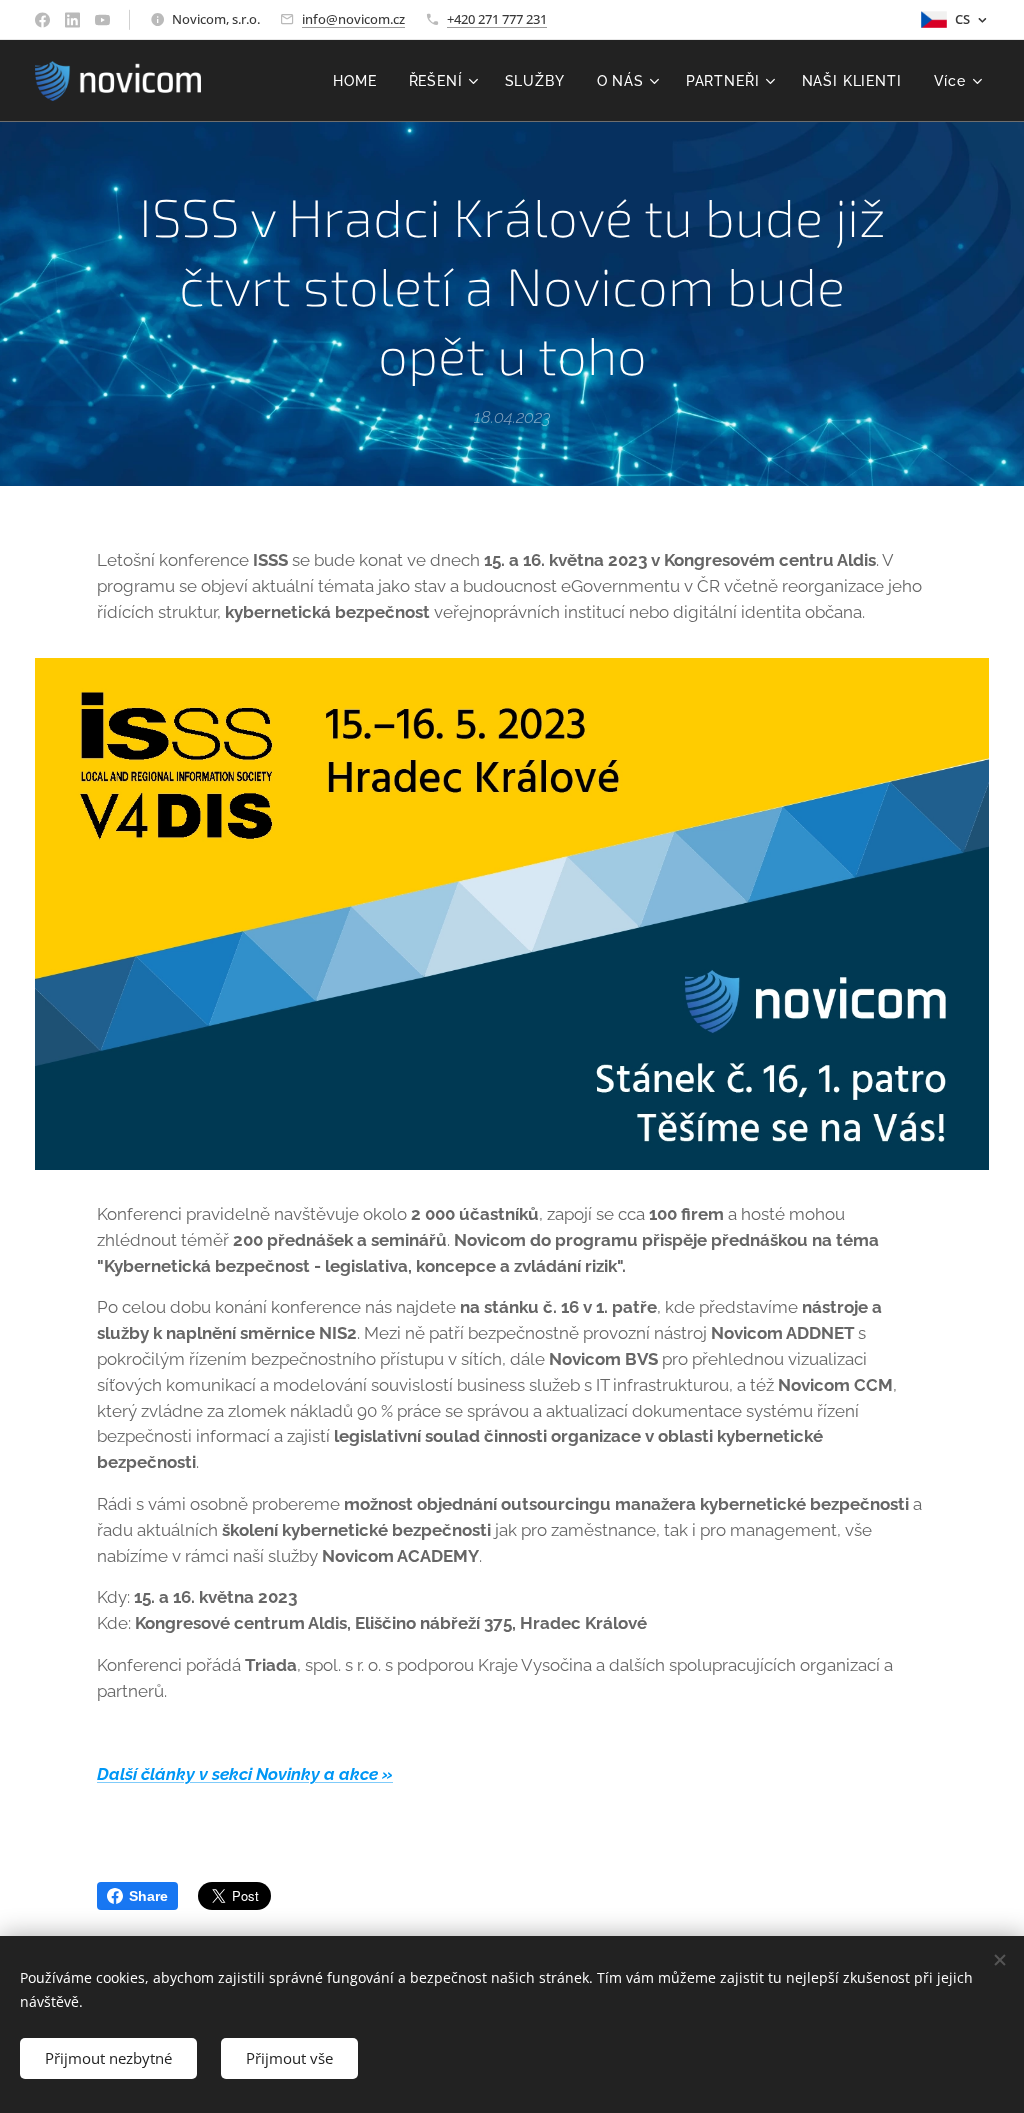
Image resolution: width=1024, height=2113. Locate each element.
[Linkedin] (72, 20)
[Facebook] (42, 20)
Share (148, 1896)
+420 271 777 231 (497, 19)
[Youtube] (102, 20)
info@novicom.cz (353, 19)
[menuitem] (360, 81)
